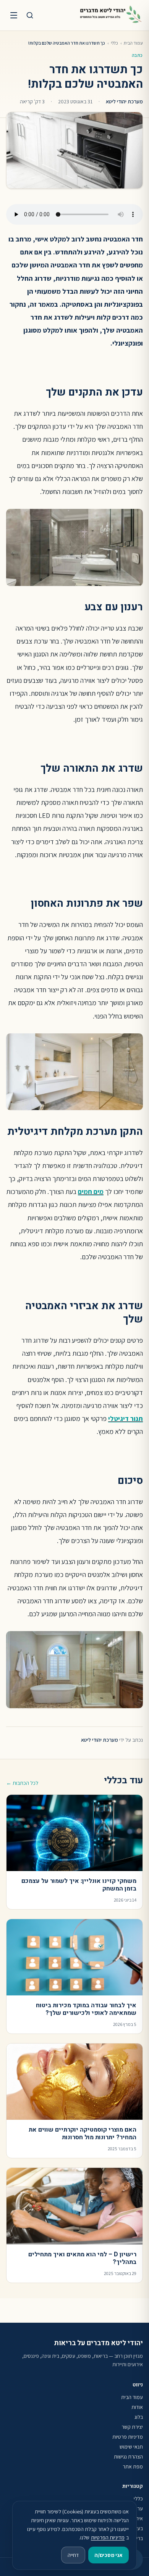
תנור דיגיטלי (126, 1418)
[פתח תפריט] (14, 15)
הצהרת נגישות (128, 2457)
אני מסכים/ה (109, 2555)
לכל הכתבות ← (22, 1783)
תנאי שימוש (131, 2447)
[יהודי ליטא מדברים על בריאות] (111, 15)
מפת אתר (133, 2467)
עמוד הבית (133, 43)
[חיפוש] (30, 15)
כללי (114, 43)
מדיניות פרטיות (128, 2437)
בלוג (139, 2417)
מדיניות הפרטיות (108, 2537)
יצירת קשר (132, 2427)
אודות (137, 2407)
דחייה (73, 2555)
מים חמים (91, 1191)
